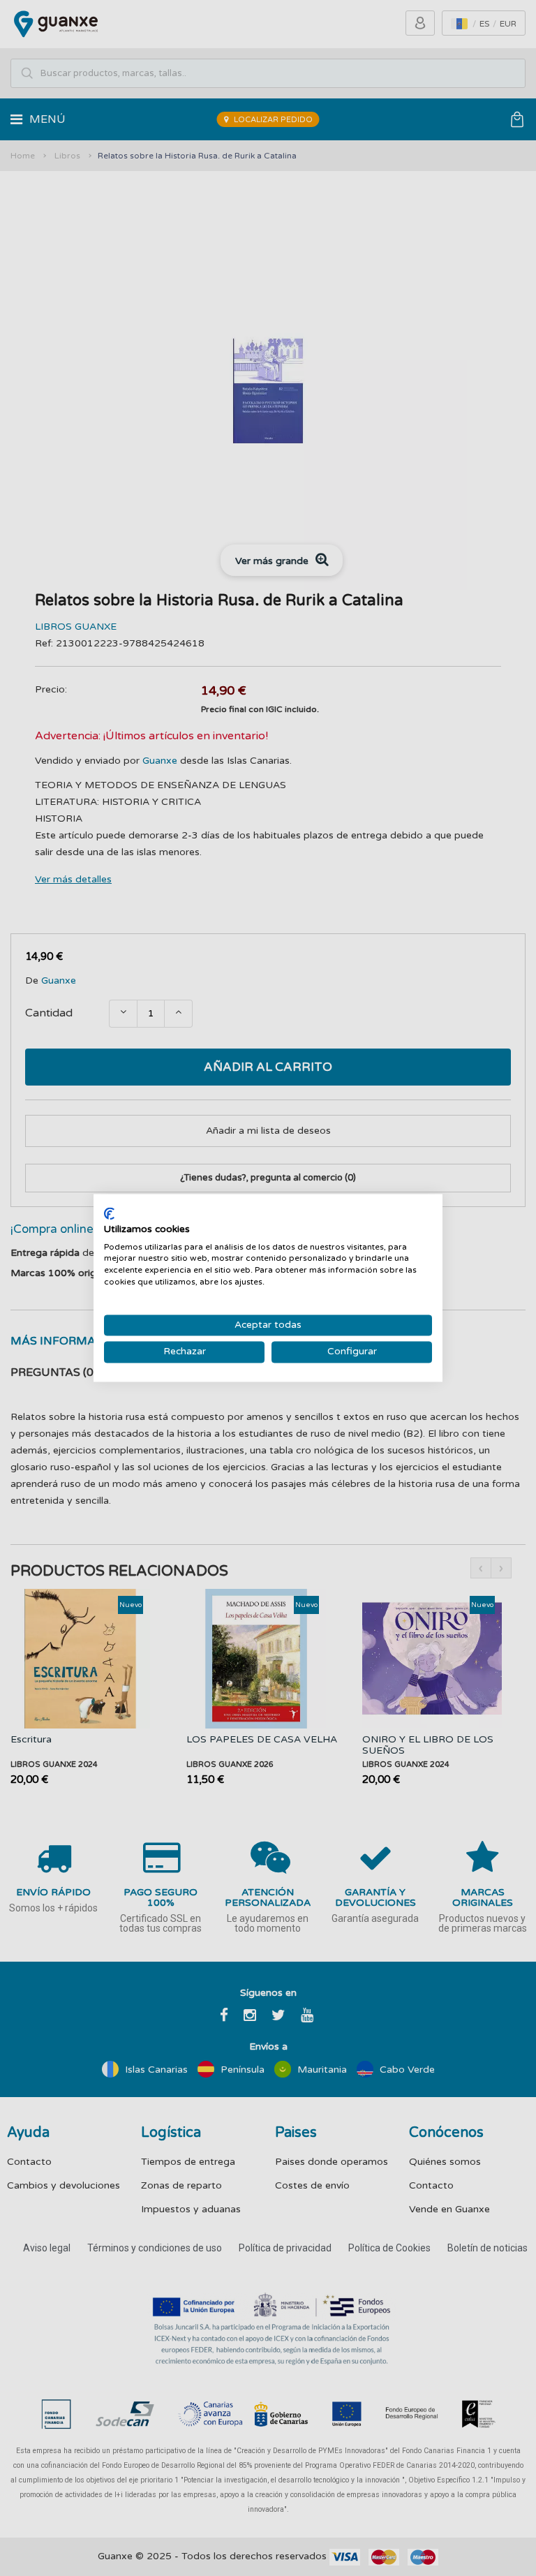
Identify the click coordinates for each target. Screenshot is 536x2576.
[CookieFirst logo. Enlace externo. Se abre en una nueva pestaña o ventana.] (109, 1213)
